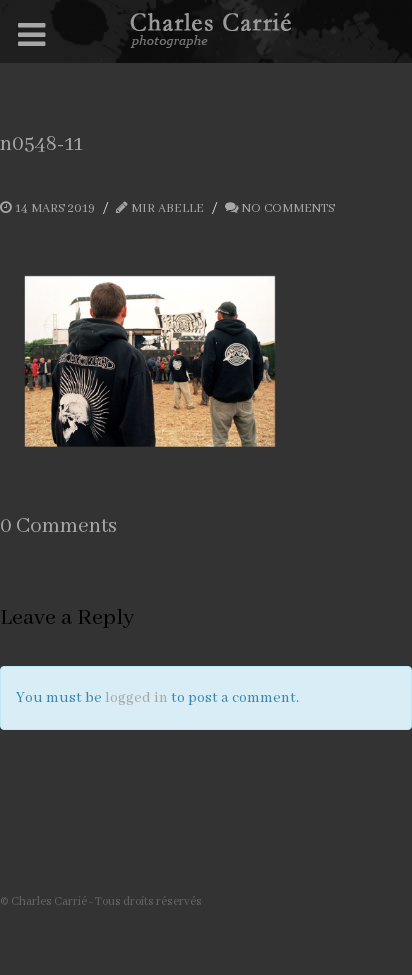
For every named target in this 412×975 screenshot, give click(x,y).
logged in (136, 698)
